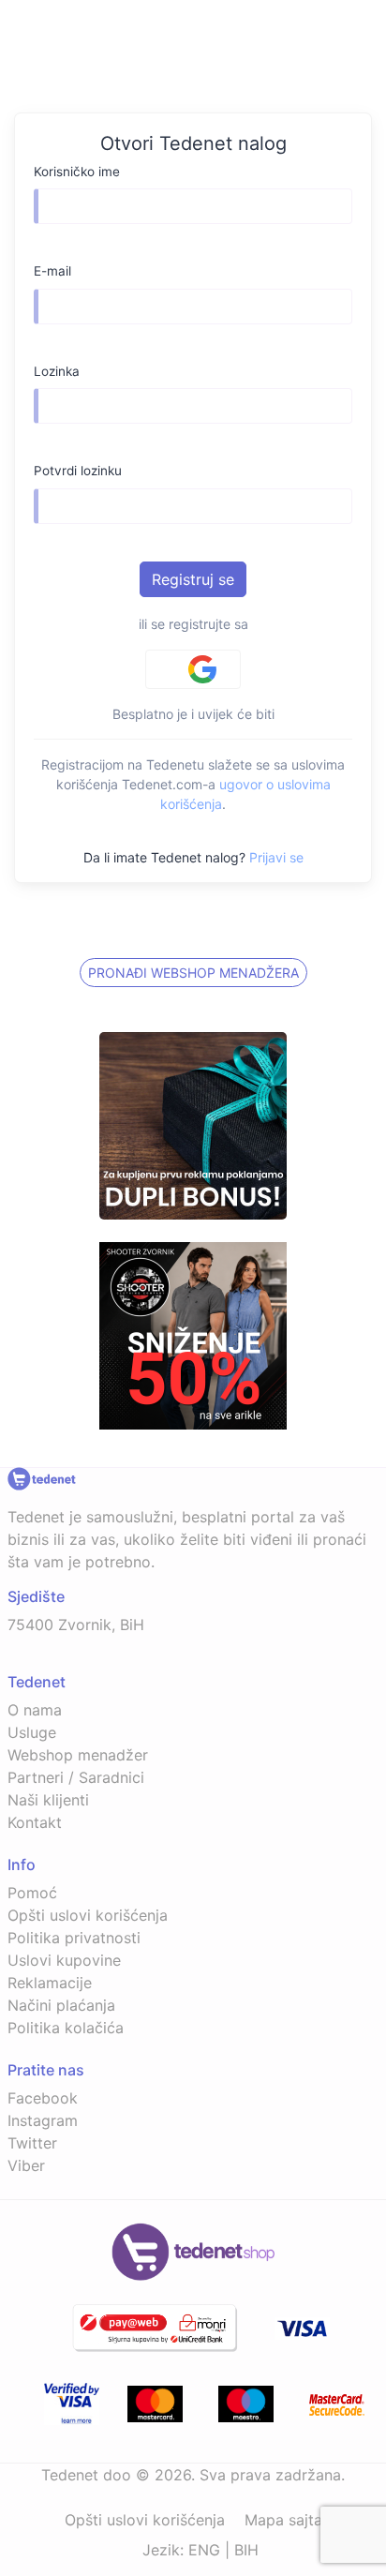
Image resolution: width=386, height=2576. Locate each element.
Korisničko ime (77, 172)
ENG (204, 2550)
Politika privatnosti (74, 1938)
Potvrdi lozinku (78, 471)
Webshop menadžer (78, 1755)
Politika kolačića (66, 2028)
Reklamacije (50, 1983)
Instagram (43, 2120)
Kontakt (35, 1822)
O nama (35, 1710)
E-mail (52, 271)
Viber (26, 2165)
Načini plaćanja (61, 2005)
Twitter (32, 2143)
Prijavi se (276, 857)
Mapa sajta (283, 2520)
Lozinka (57, 371)
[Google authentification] (193, 669)
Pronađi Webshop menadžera (193, 973)
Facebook (43, 2098)
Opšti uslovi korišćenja (88, 1915)
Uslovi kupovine (64, 1960)
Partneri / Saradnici (76, 1777)
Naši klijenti (48, 1800)
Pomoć (32, 1893)
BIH (246, 2550)
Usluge (32, 1732)
